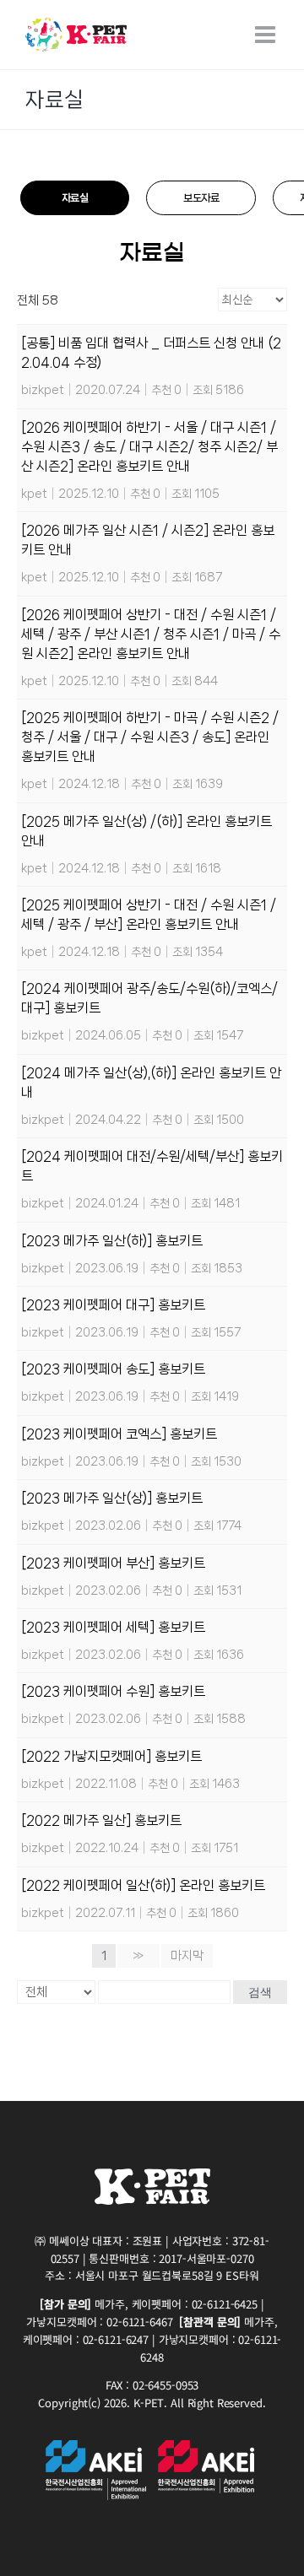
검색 (260, 1992)
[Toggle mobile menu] (267, 35)
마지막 (187, 1956)
